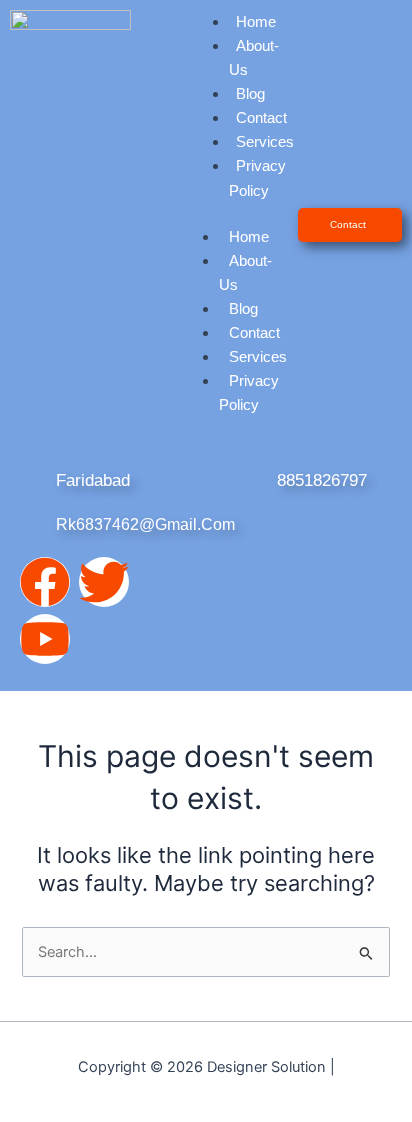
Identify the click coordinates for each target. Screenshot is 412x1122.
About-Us (254, 58)
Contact (261, 118)
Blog (250, 94)
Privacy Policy (257, 178)
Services (265, 142)
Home (249, 237)
